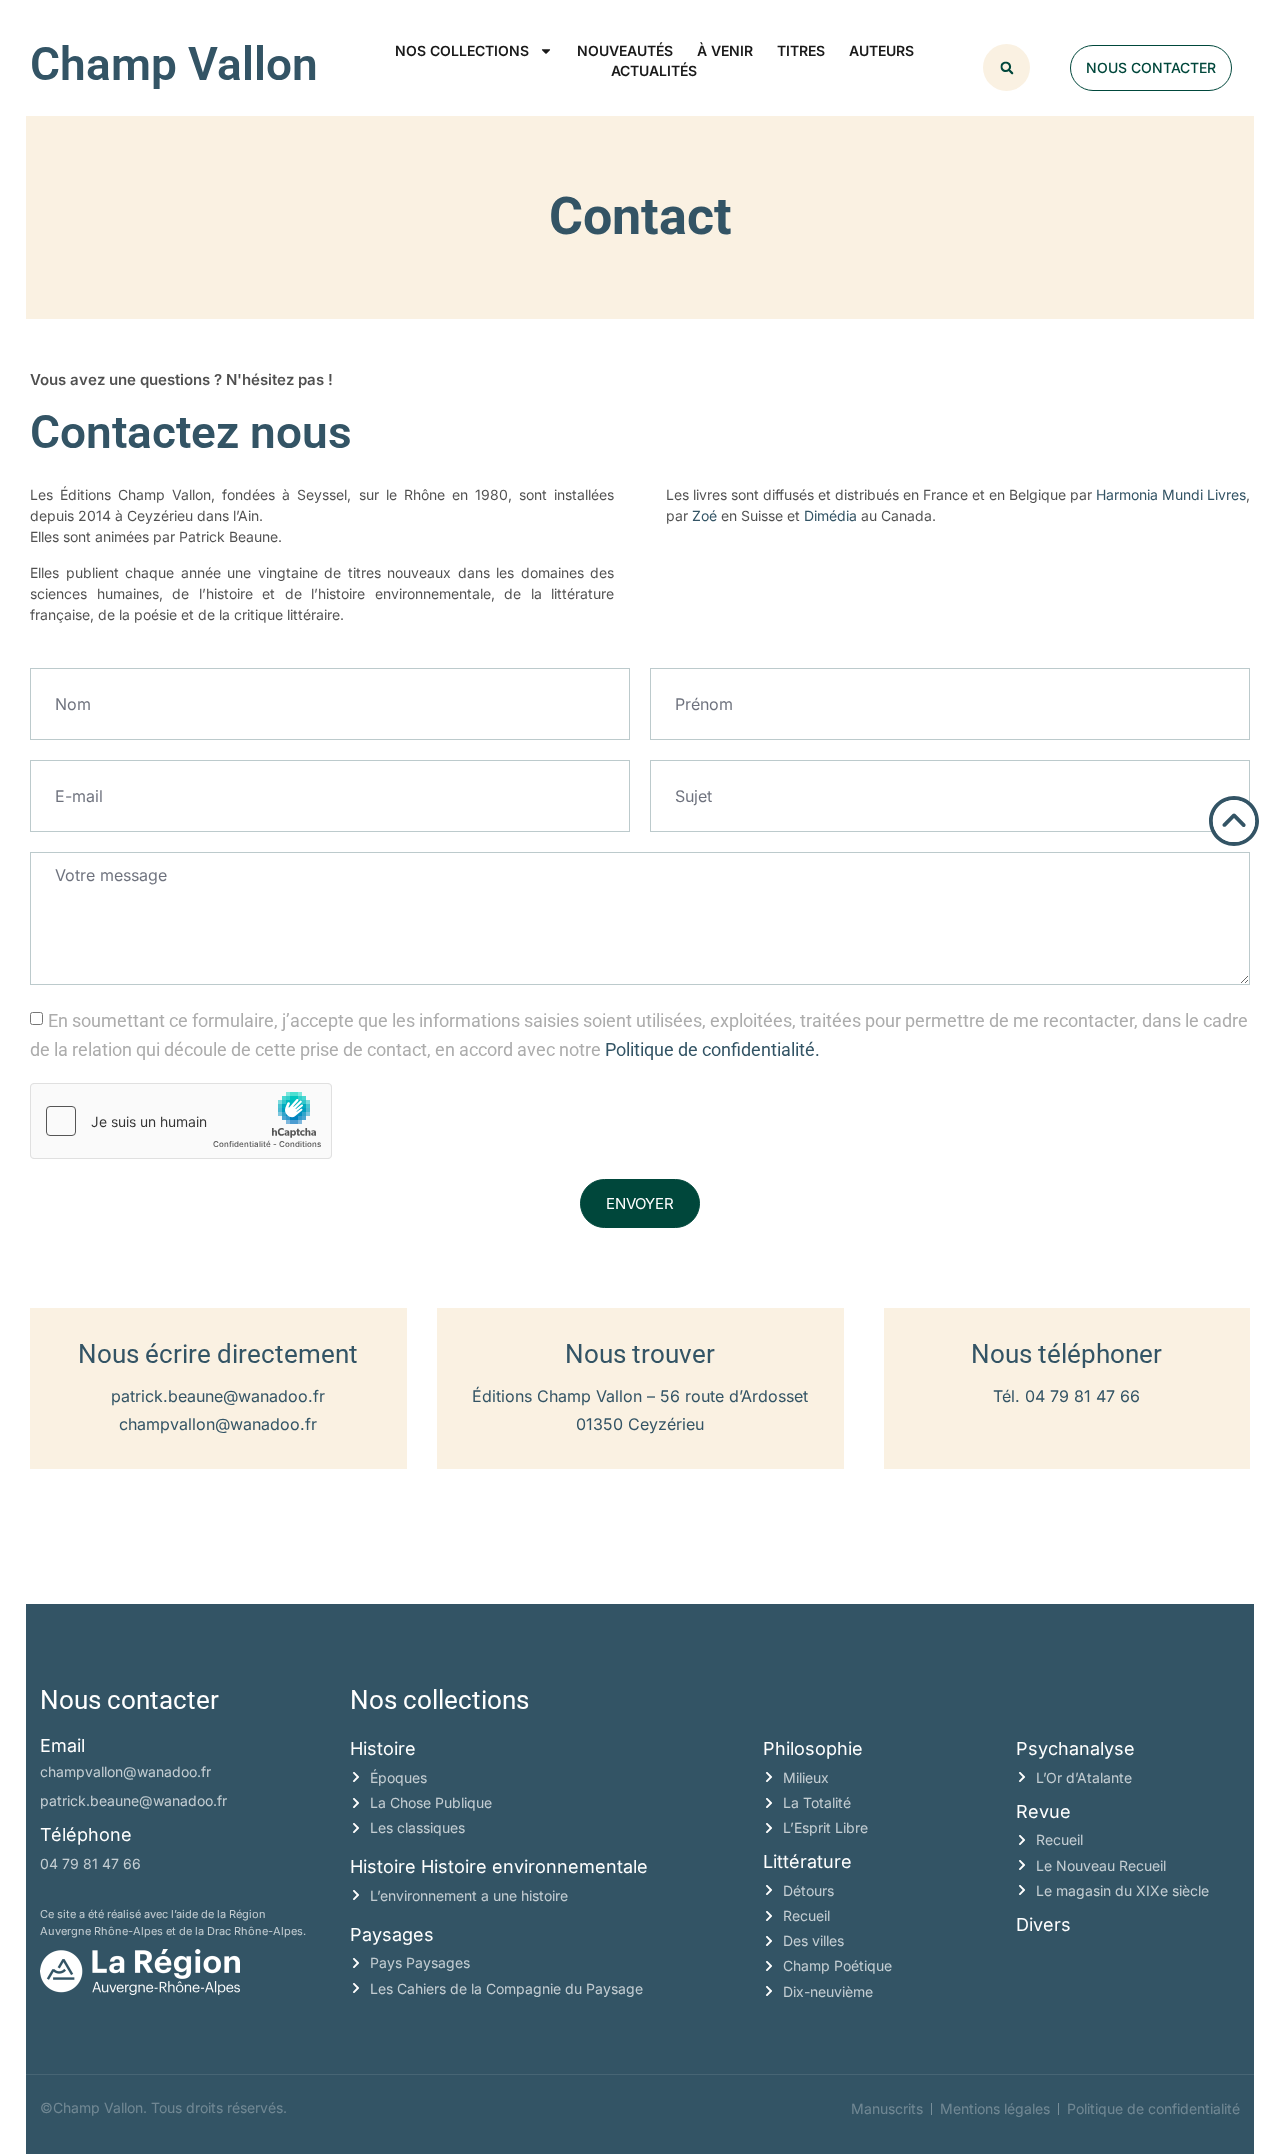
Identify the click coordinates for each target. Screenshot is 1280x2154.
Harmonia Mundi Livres (1171, 494)
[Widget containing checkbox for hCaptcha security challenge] (181, 1121)
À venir (725, 50)
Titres (801, 50)
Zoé (704, 515)
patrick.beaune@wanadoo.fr (218, 1396)
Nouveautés (625, 50)
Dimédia (830, 515)
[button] (1006, 67)
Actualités (654, 70)
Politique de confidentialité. (712, 1049)
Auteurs (881, 50)
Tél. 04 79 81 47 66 (1066, 1396)
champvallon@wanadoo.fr (218, 1424)
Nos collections (462, 50)
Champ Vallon (174, 64)
